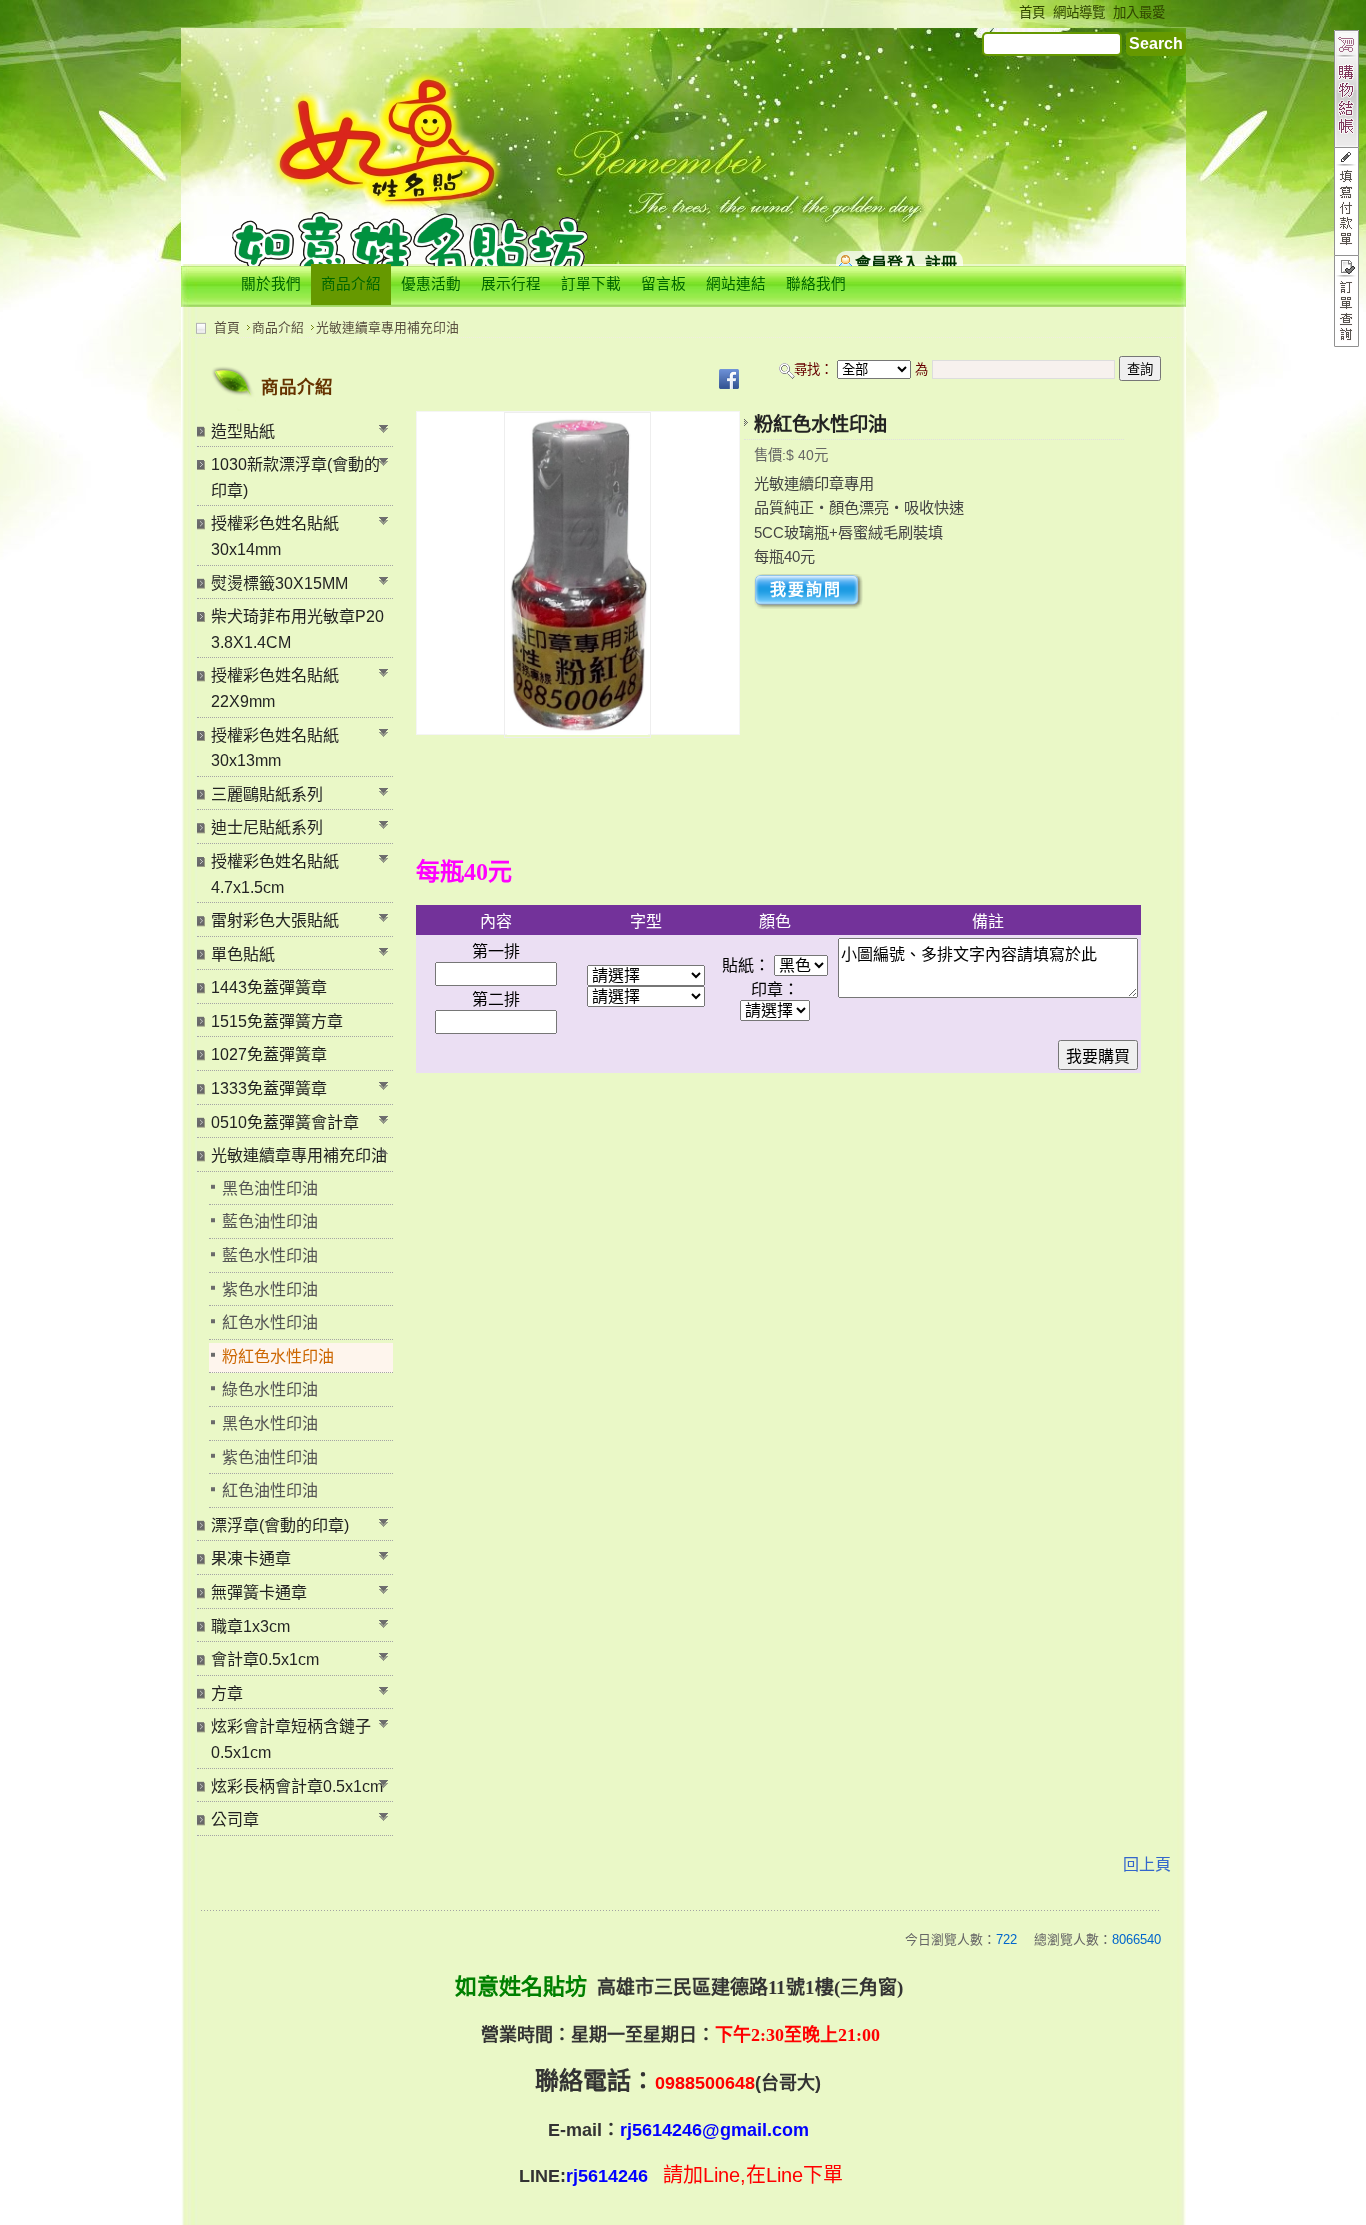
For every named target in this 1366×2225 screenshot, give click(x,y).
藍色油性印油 (270, 1221)
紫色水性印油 (270, 1289)
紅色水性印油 (270, 1322)
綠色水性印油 (270, 1389)
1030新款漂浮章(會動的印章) (295, 477)
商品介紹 (278, 327)
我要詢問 (806, 589)
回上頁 (1147, 1864)
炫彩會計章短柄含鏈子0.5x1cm (291, 1739)
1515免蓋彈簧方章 (277, 1021)
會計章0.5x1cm (265, 1659)
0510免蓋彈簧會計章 (285, 1122)
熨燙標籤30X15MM (279, 583)
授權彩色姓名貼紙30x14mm (275, 536)
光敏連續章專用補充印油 (387, 327)
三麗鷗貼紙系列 (267, 794)
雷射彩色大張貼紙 (275, 920)
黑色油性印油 (270, 1188)
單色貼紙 (243, 954)
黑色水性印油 (270, 1423)
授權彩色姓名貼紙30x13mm (275, 748)
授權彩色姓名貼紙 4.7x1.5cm (275, 874)
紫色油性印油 (270, 1457)
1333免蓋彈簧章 (269, 1088)
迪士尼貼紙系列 (267, 827)
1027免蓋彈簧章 (269, 1054)
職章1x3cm (250, 1626)
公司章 (235, 1819)
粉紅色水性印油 (278, 1356)
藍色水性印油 (270, 1255)
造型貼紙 (243, 431)
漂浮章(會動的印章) (280, 1525)
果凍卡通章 (251, 1558)
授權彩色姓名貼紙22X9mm (275, 688)
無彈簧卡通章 (259, 1592)
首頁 (227, 327)
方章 (227, 1693)
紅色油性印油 (270, 1490)
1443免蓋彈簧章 (269, 987)
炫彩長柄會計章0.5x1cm (297, 1786)
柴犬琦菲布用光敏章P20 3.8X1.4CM (297, 629)
